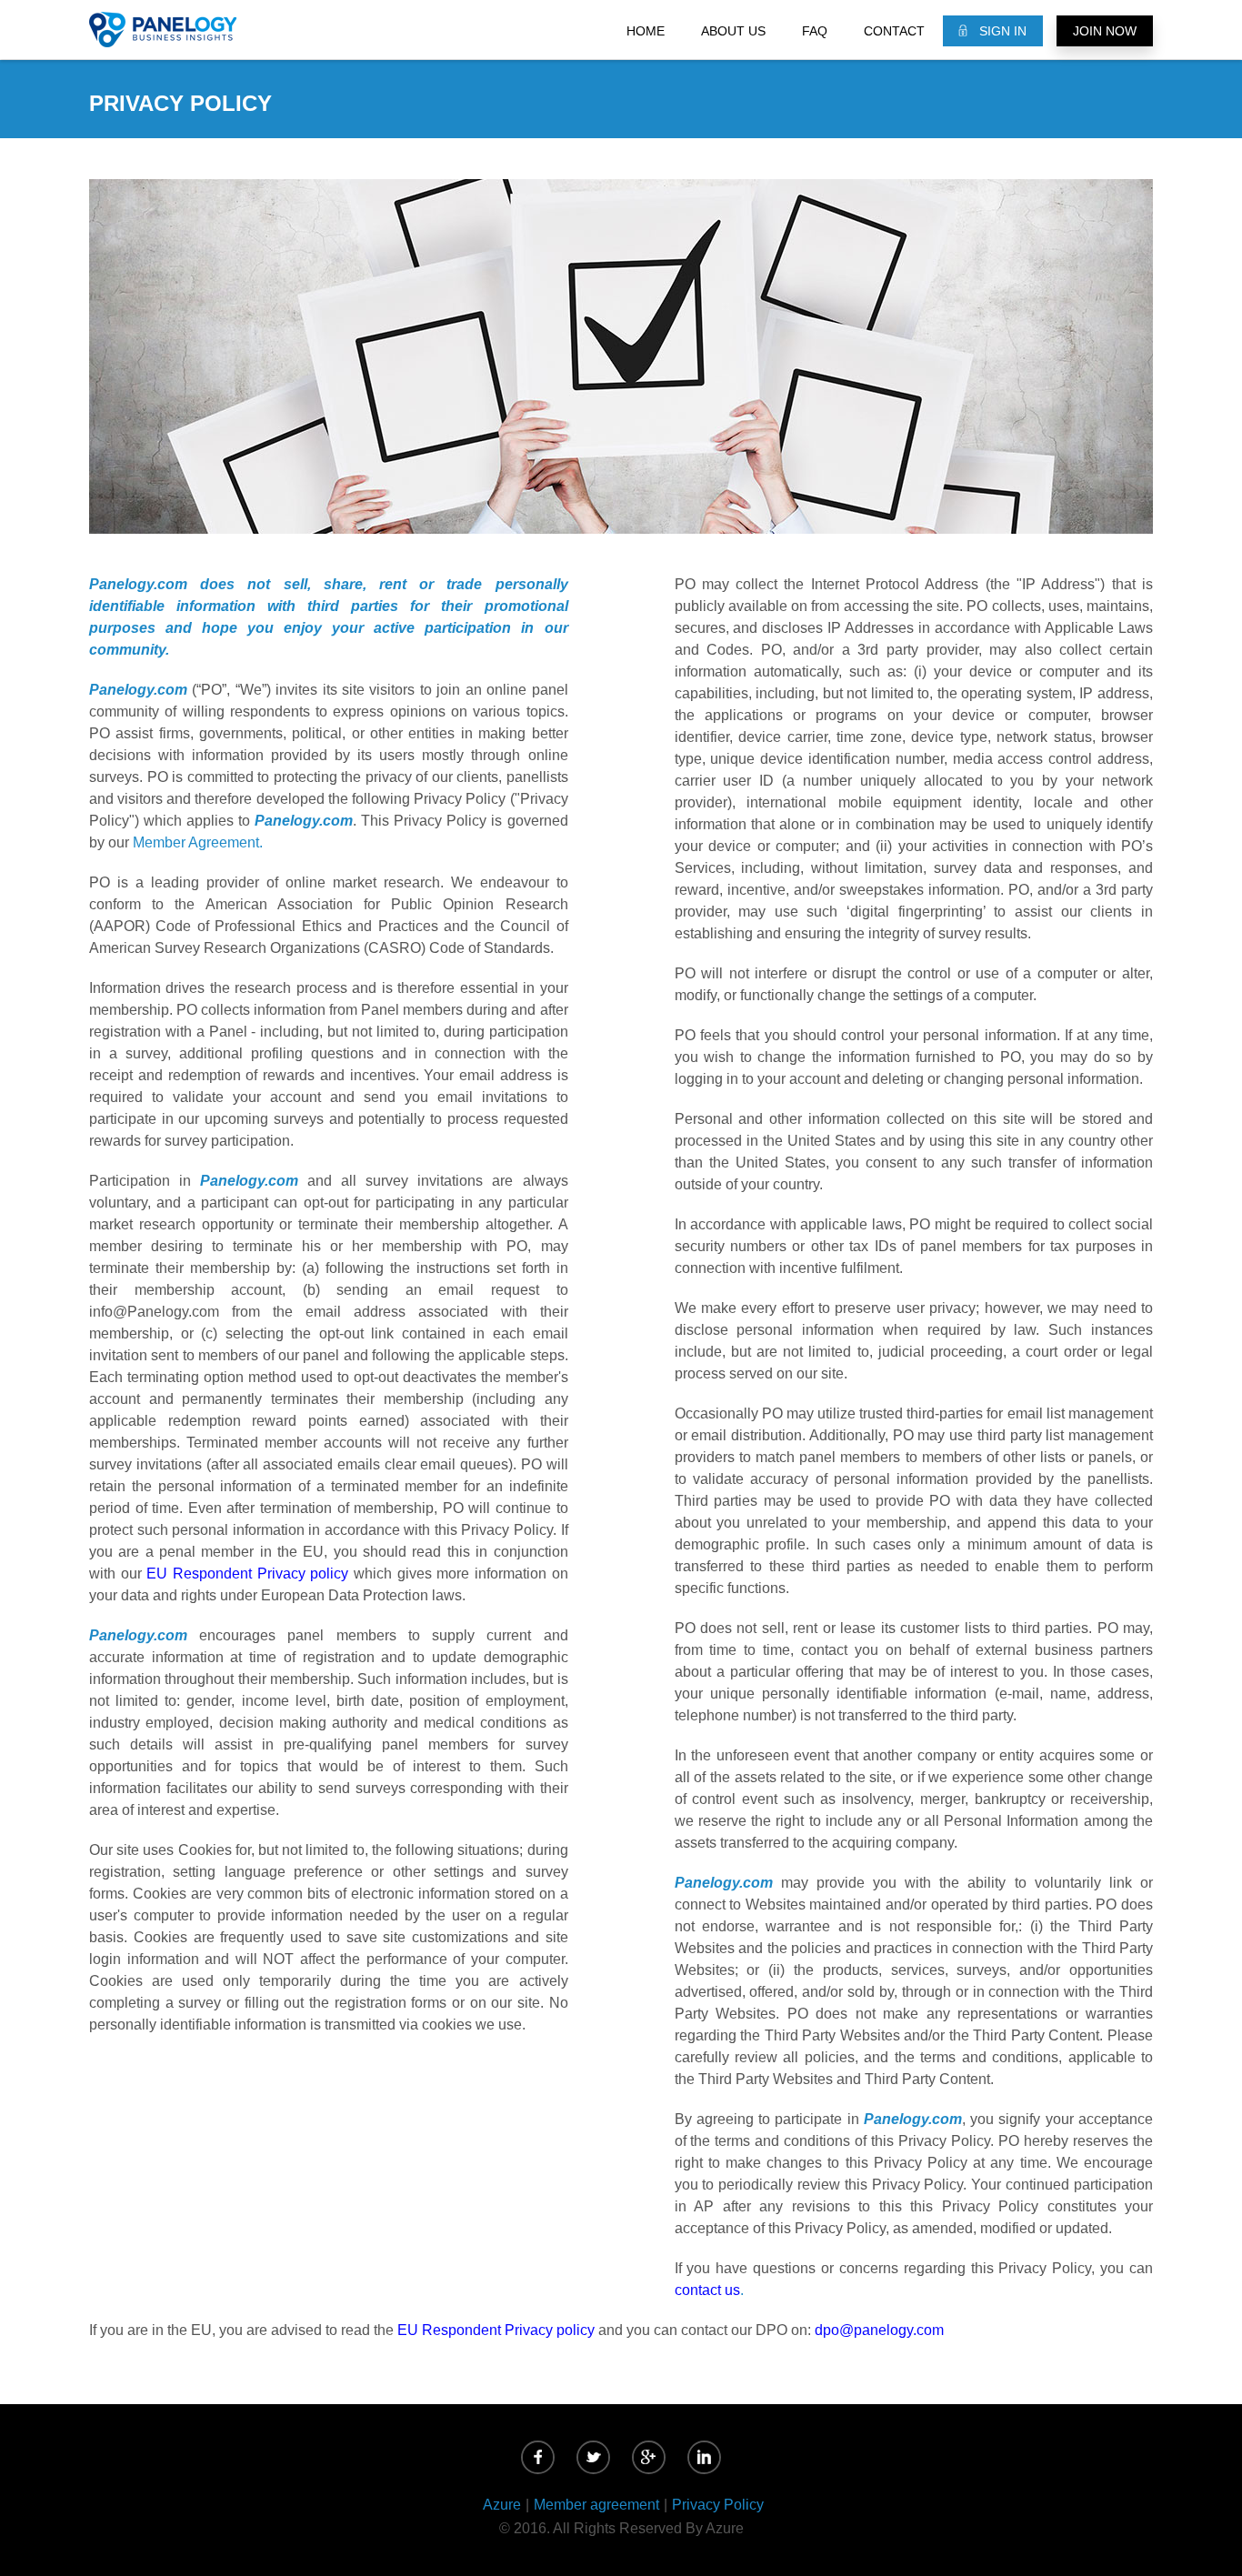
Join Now (1105, 31)
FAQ (815, 31)
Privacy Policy (718, 2505)
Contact (894, 31)
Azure (502, 2505)
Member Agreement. (198, 842)
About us (733, 31)
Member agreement (596, 2505)
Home (646, 31)
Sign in (1003, 31)
